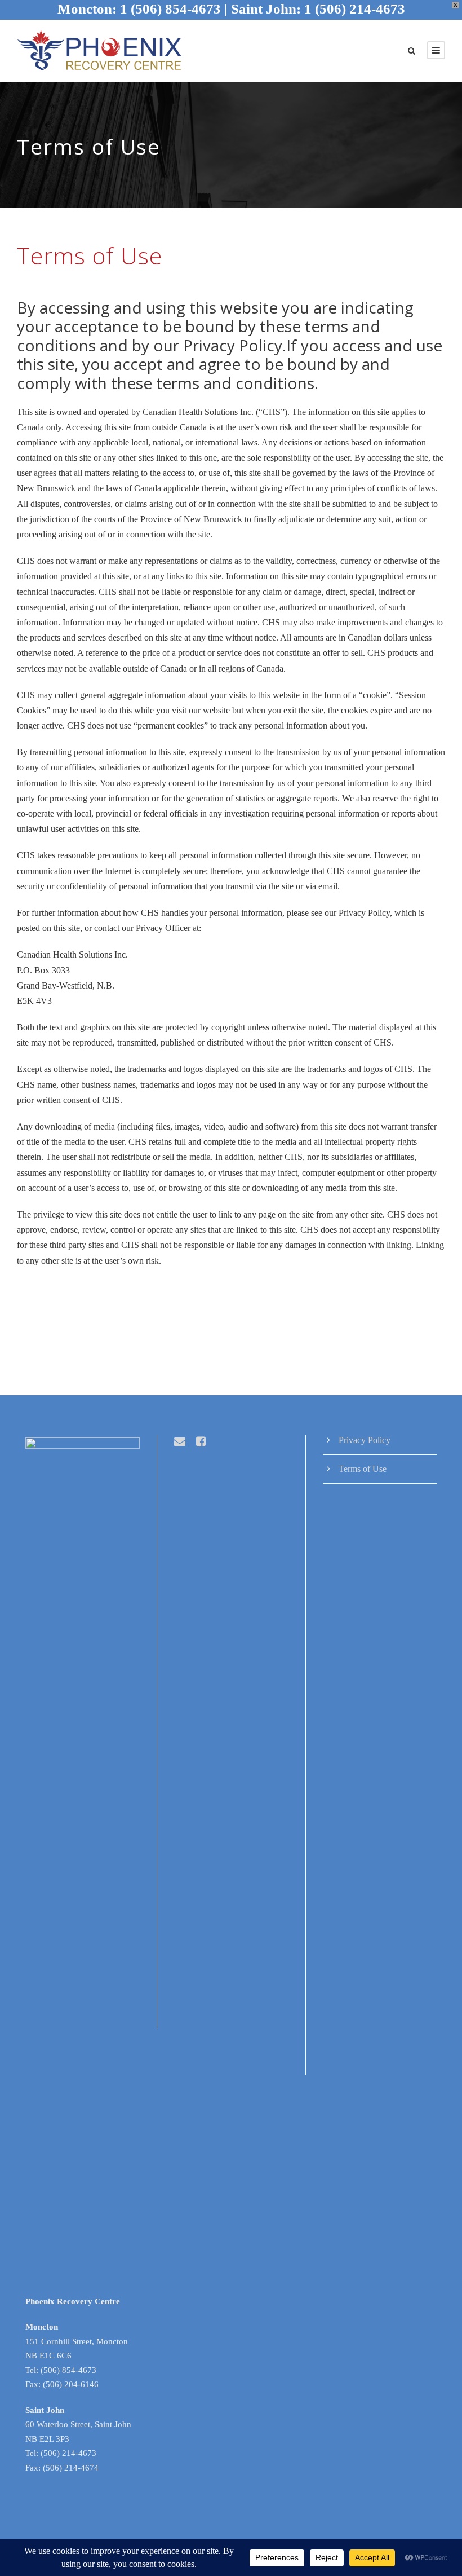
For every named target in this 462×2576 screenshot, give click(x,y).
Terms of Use (363, 1469)
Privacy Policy (365, 1440)
